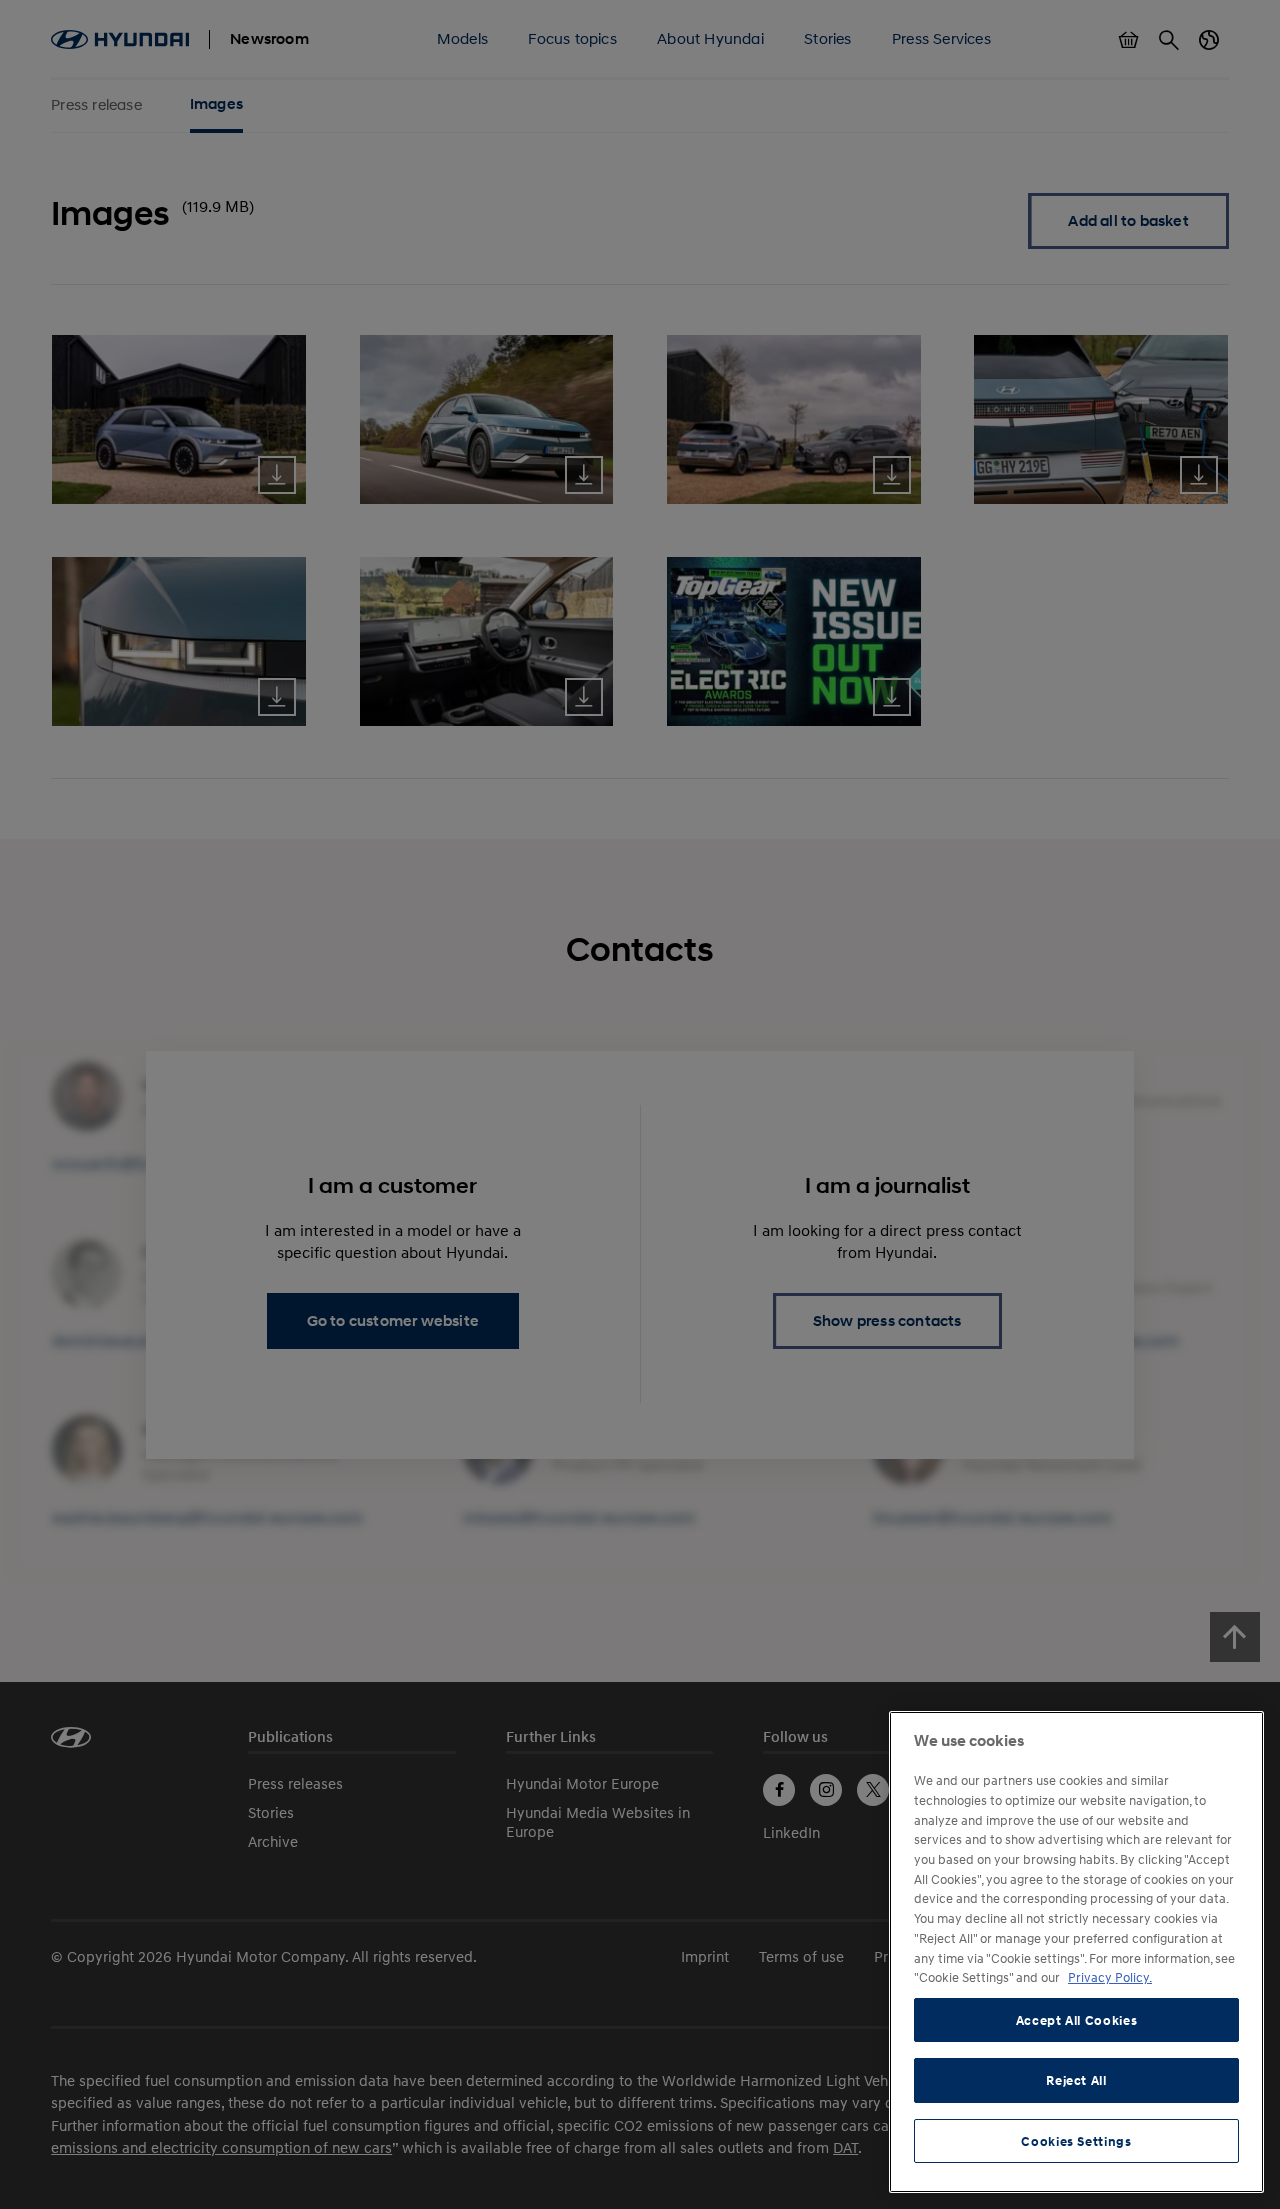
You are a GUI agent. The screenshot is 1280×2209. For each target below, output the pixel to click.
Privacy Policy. (1110, 1977)
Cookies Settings (1076, 2141)
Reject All (1076, 2080)
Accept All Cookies (1077, 2020)
